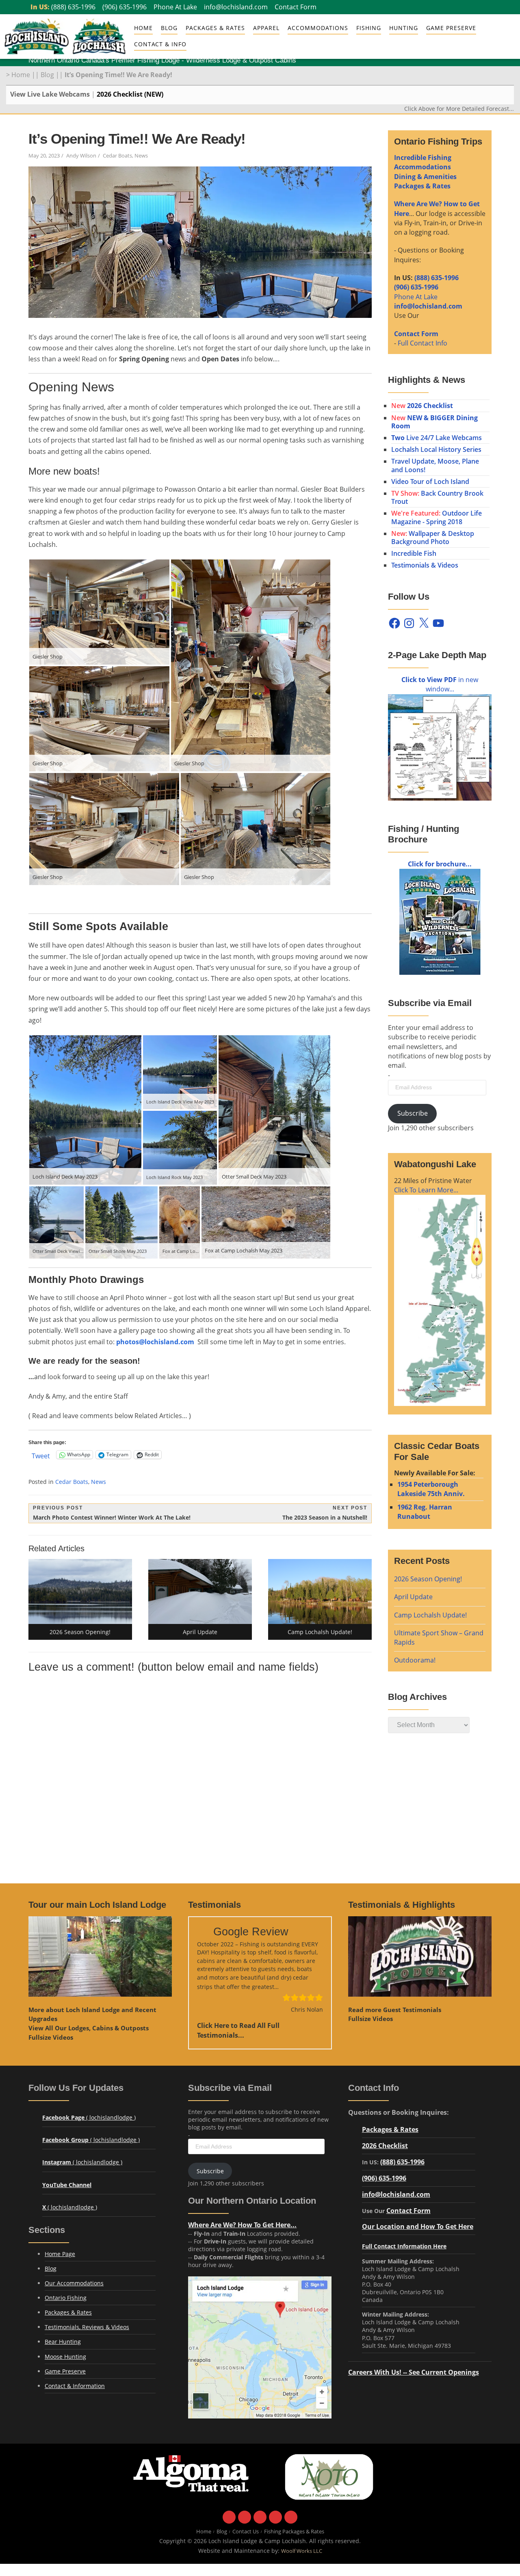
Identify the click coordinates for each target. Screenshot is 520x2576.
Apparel (266, 28)
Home (143, 28)
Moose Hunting (65, 2357)
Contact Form (296, 7)
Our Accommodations (74, 2283)
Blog (169, 28)
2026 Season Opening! (428, 1579)
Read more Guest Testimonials (395, 2010)
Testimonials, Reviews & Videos (87, 2327)
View (89, 2028)
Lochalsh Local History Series (436, 449)
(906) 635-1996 (125, 7)
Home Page (60, 2254)
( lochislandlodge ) (89, 2117)
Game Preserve (65, 2371)
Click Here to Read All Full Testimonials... (238, 2030)
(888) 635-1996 (73, 7)
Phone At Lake (175, 7)
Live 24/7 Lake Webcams (437, 438)
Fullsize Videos (51, 2037)
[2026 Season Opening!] (80, 1591)
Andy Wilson (81, 156)
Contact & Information (75, 2386)
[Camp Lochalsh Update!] (320, 1591)
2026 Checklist (385, 2145)
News (141, 156)
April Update (413, 1597)
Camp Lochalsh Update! (430, 1615)
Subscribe (413, 1113)
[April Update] (200, 1591)
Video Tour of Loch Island (430, 482)
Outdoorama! (415, 1660)
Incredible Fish (414, 553)
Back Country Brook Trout (437, 497)
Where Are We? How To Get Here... (242, 2225)
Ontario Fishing (66, 2298)
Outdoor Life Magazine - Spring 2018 (437, 517)
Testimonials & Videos (425, 565)
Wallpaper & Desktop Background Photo (433, 538)
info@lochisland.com (236, 7)
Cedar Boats (117, 156)
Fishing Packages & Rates (294, 2532)
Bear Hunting (63, 2342)
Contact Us (246, 2532)
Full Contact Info (422, 343)
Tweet (41, 1455)
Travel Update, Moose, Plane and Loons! (435, 465)
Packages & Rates (215, 28)
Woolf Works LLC (302, 2551)
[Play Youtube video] (100, 1957)
